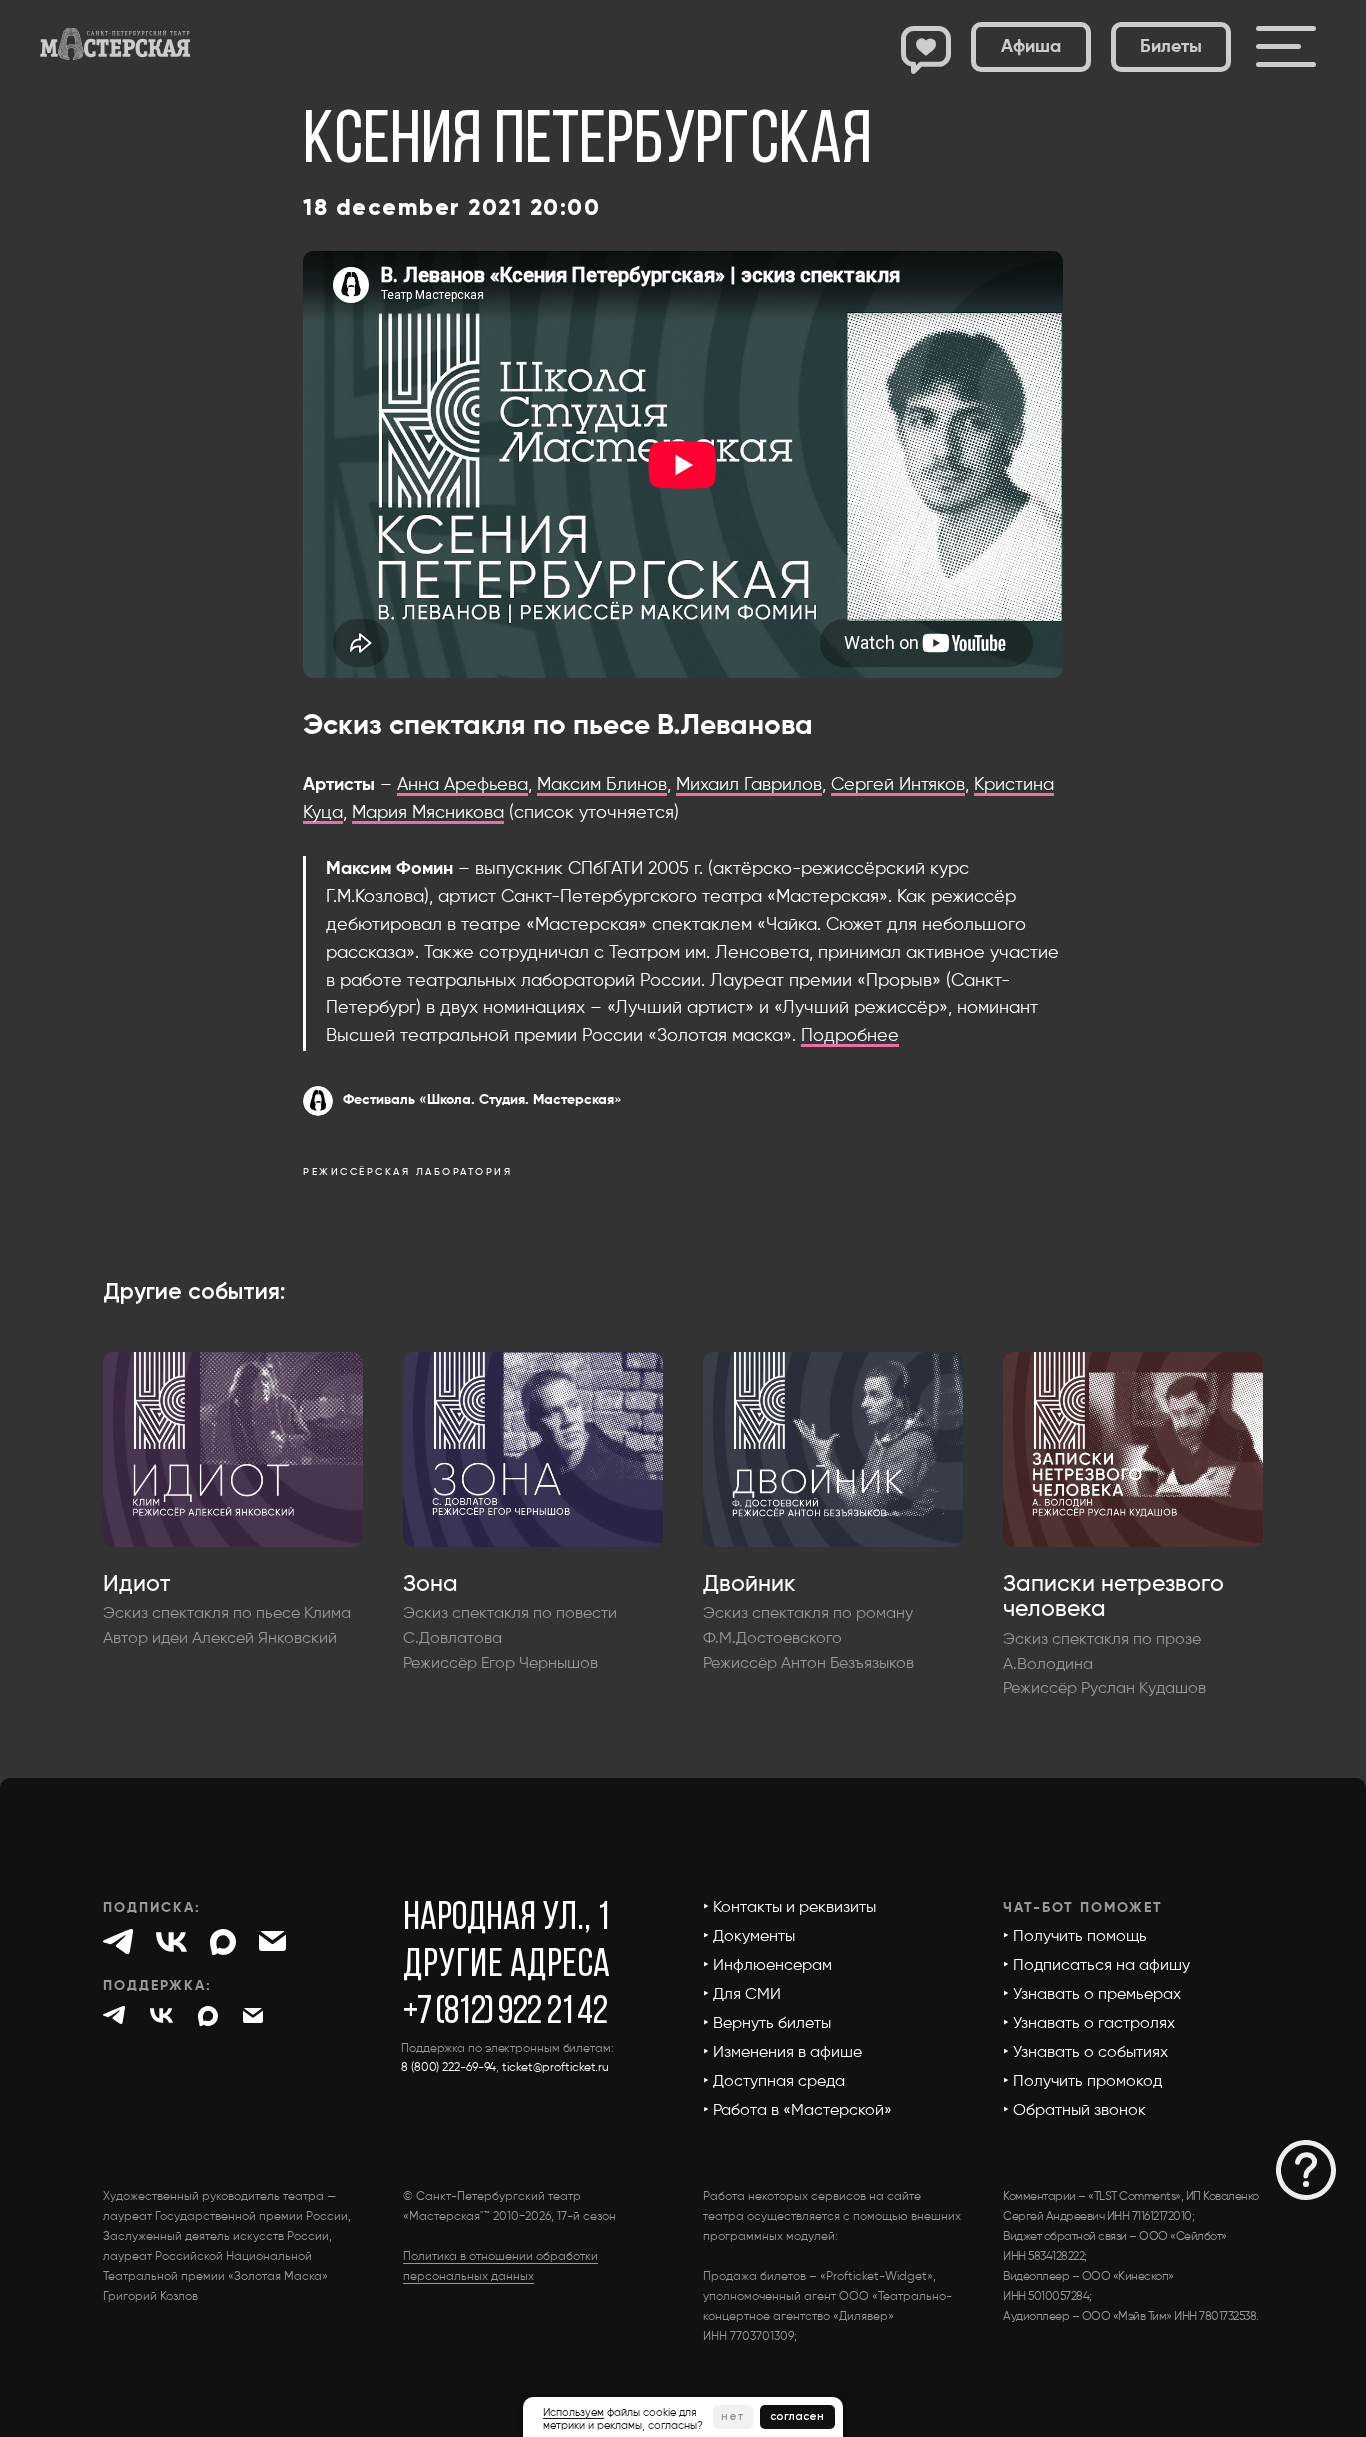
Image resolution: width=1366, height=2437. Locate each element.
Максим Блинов (602, 785)
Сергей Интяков (898, 785)
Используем (573, 2412)
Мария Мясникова (428, 813)
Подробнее (850, 1036)
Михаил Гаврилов (749, 785)
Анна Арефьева (462, 785)
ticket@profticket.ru (555, 2068)
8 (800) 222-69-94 (448, 2068)
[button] (1171, 47)
